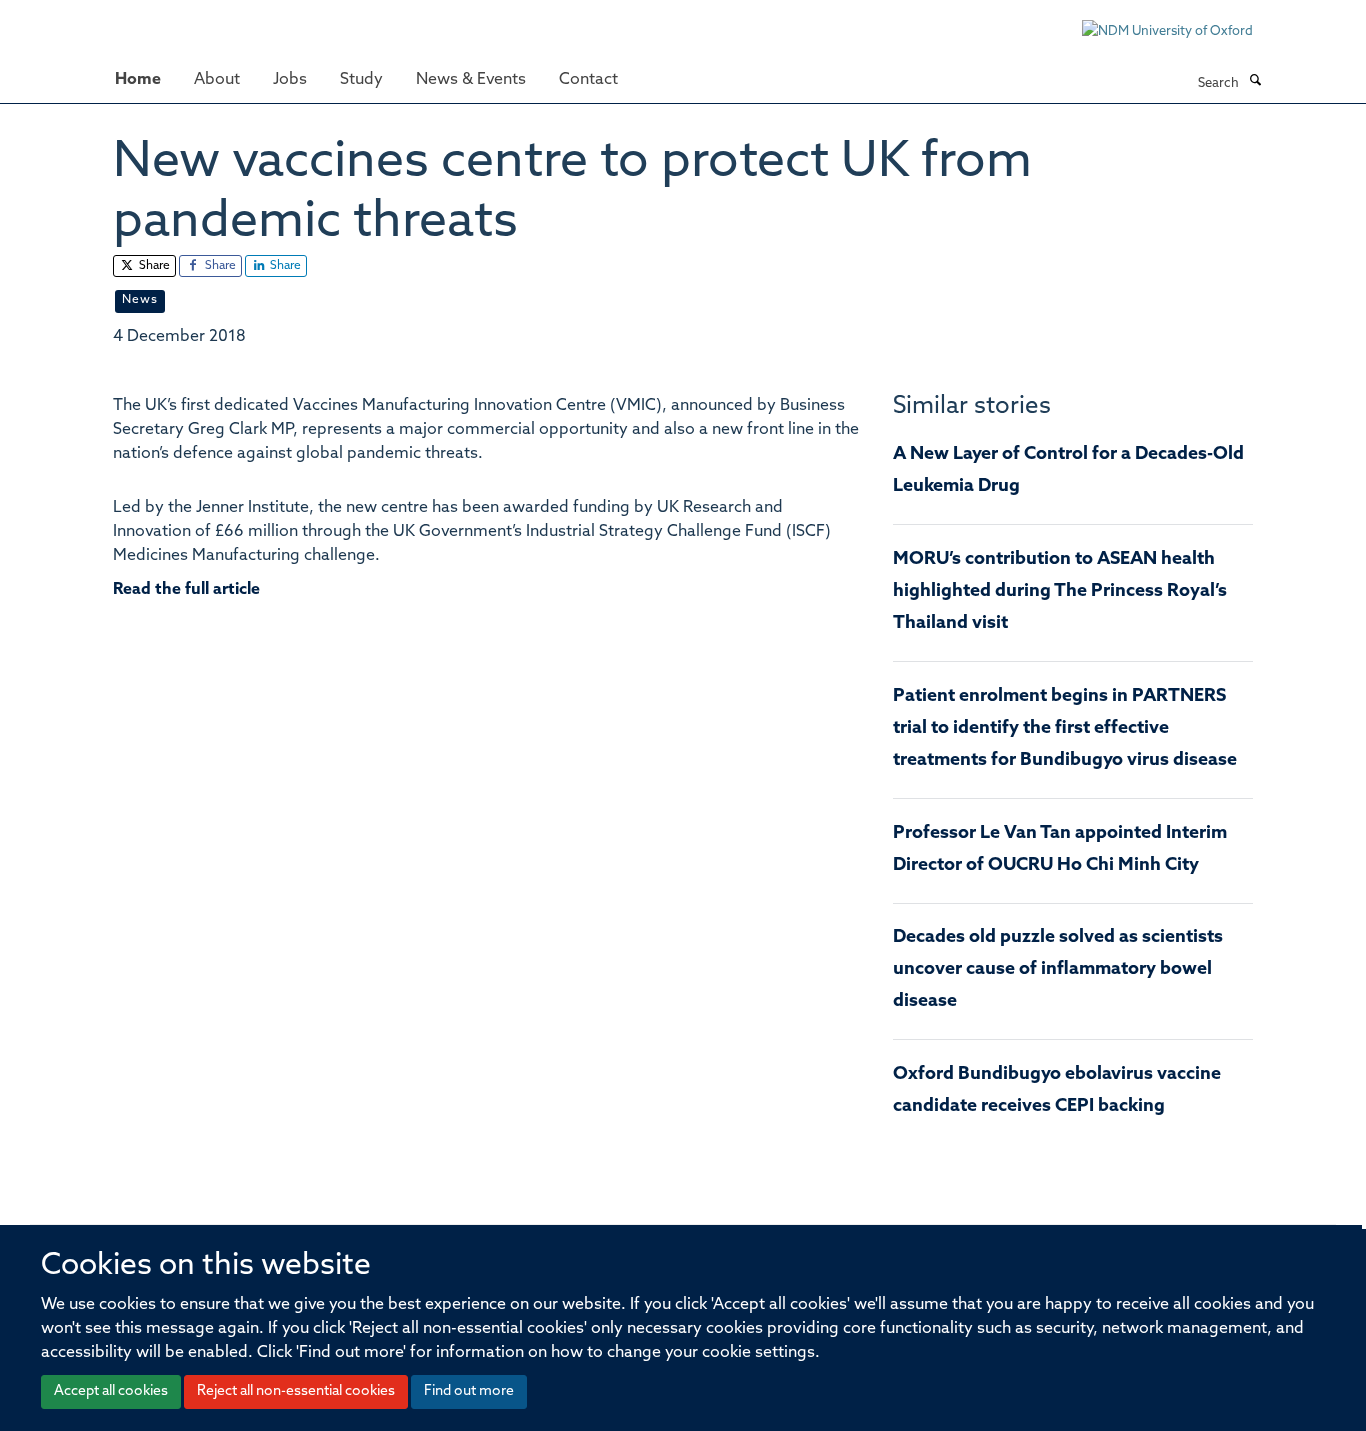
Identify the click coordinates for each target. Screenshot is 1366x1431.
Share (153, 266)
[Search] (1255, 82)
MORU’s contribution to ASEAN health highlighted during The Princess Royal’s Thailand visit (1060, 592)
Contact (588, 80)
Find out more (469, 1391)
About (217, 80)
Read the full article (186, 590)
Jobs (290, 80)
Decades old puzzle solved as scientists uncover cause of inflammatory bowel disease (1058, 970)
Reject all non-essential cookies (296, 1391)
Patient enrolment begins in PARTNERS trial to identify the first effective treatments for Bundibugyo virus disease (1065, 729)
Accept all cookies (111, 1391)
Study (361, 80)
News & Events (471, 80)
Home (138, 80)
